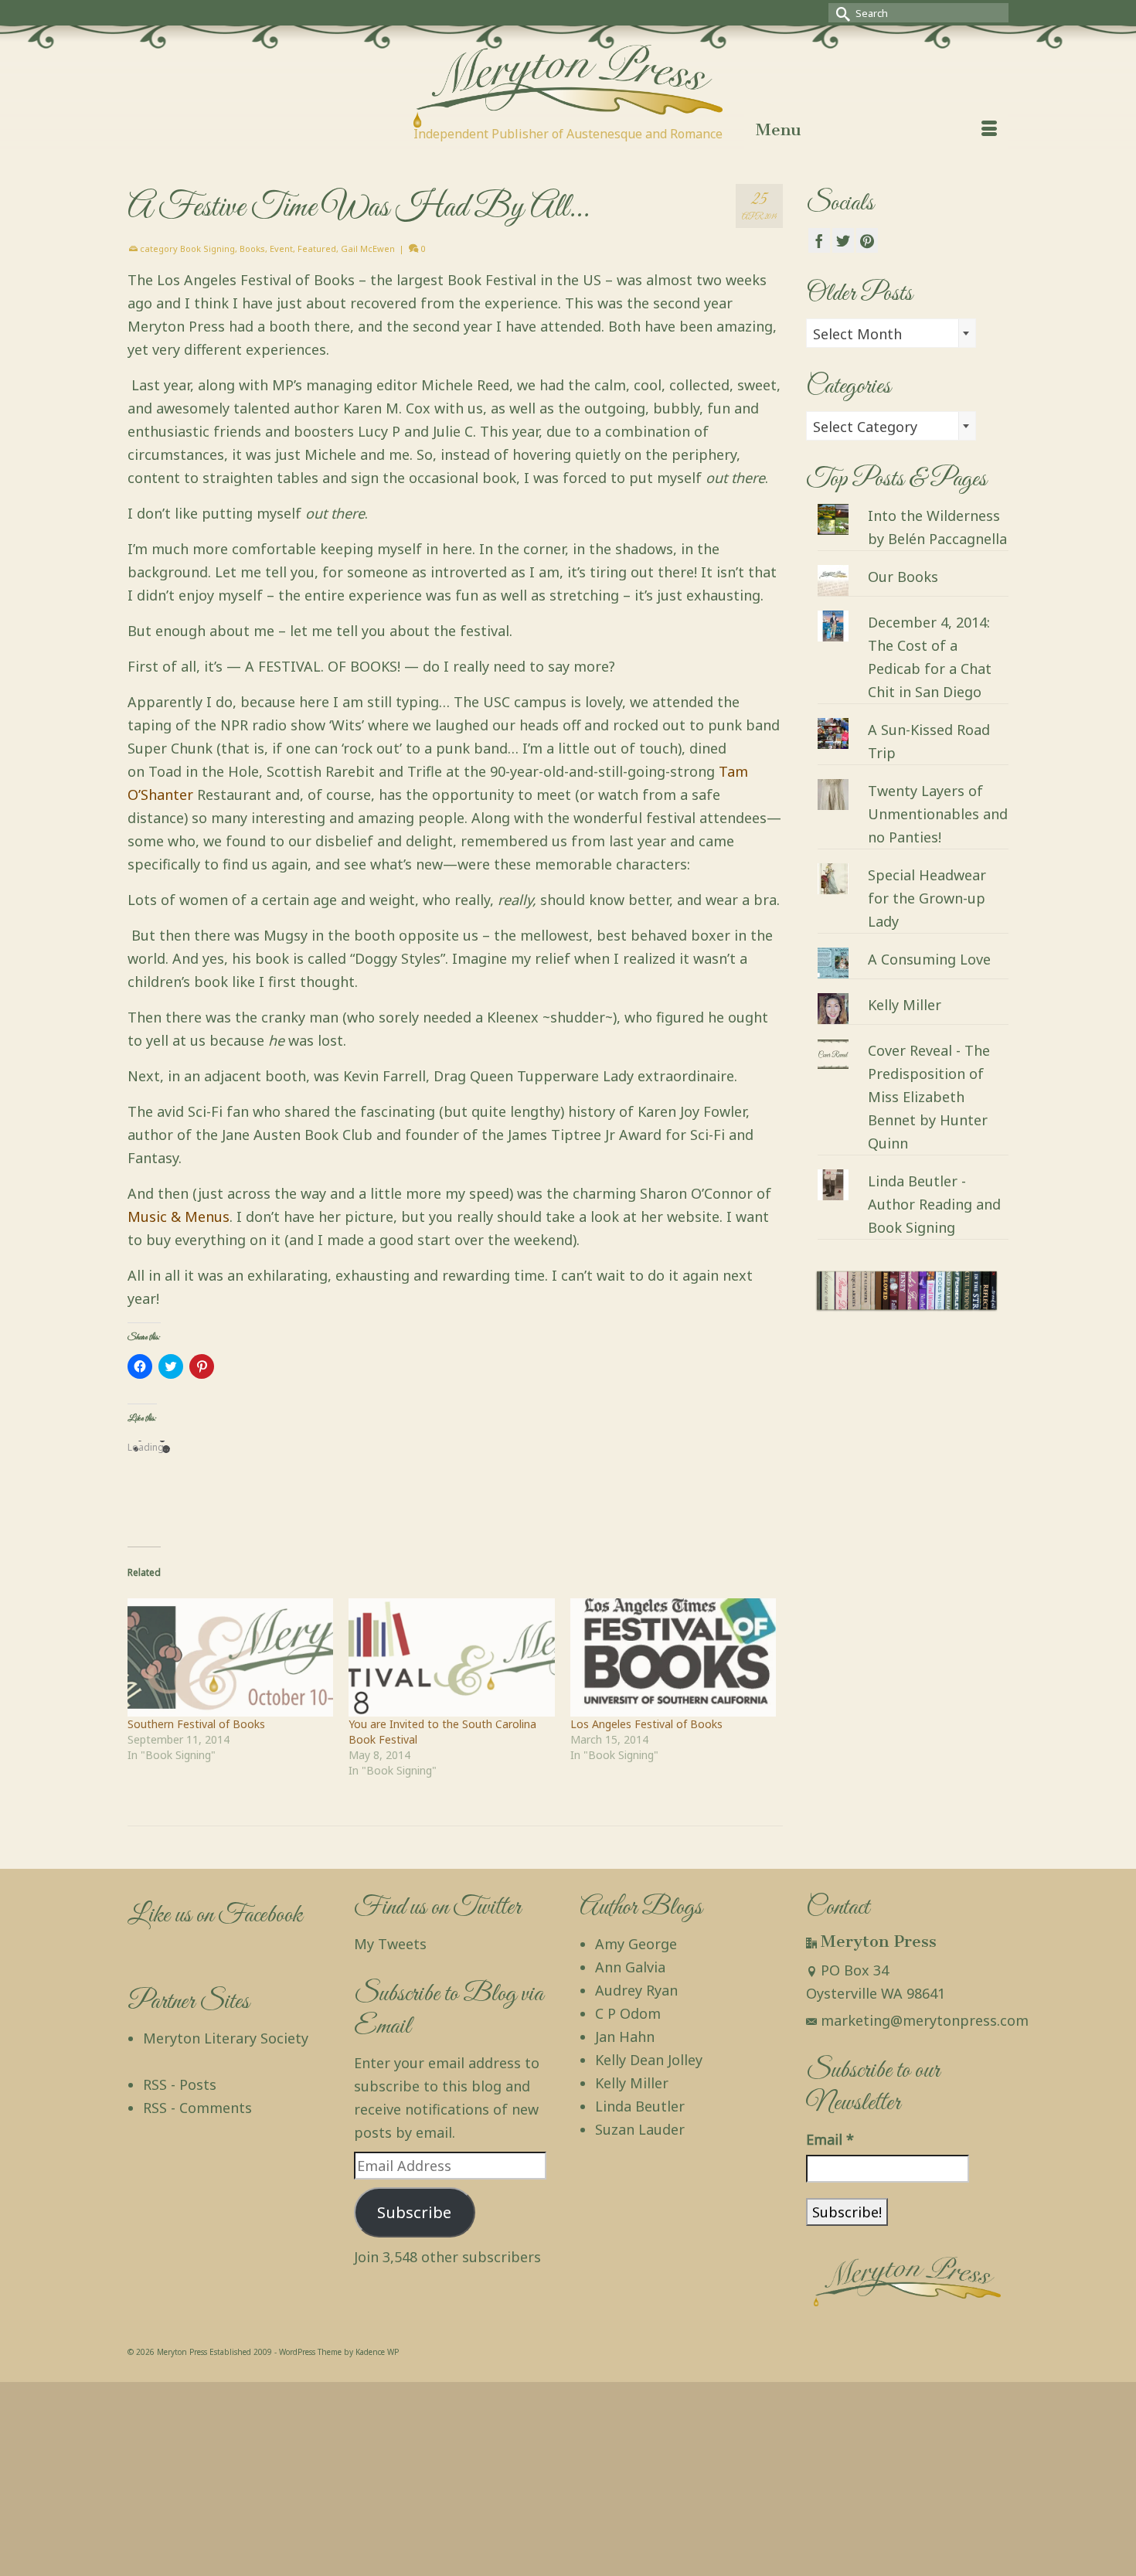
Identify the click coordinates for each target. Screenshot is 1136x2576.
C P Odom (628, 2013)
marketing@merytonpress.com (925, 2020)
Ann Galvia (630, 1967)
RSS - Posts (180, 2084)
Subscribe (414, 2212)
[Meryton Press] (568, 86)
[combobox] (891, 333)
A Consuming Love (929, 959)
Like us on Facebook (215, 1916)
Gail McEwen (368, 248)
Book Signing (207, 248)
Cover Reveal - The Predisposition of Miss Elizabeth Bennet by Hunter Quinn (929, 1097)
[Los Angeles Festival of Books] (673, 1657)
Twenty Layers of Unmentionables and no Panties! (938, 814)
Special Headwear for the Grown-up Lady (927, 898)
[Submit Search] (840, 13)
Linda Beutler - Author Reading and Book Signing (934, 1204)
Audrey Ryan (636, 1990)
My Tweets (390, 1944)
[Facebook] (819, 240)
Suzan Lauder (640, 2129)
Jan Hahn (625, 2037)
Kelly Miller (905, 1005)
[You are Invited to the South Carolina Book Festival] (451, 1657)
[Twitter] (843, 240)
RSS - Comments (197, 2108)
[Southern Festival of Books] (230, 1657)
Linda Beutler (640, 2106)
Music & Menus (179, 1217)
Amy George (636, 1944)
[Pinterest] (867, 240)
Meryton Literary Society (226, 2038)
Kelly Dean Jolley (649, 2060)
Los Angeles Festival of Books (646, 1724)
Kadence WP (377, 2352)
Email (830, 2139)
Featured (317, 248)
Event (281, 248)
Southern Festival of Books (196, 1724)
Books (252, 248)
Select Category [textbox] (865, 427)
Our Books (903, 577)
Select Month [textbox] (857, 334)
